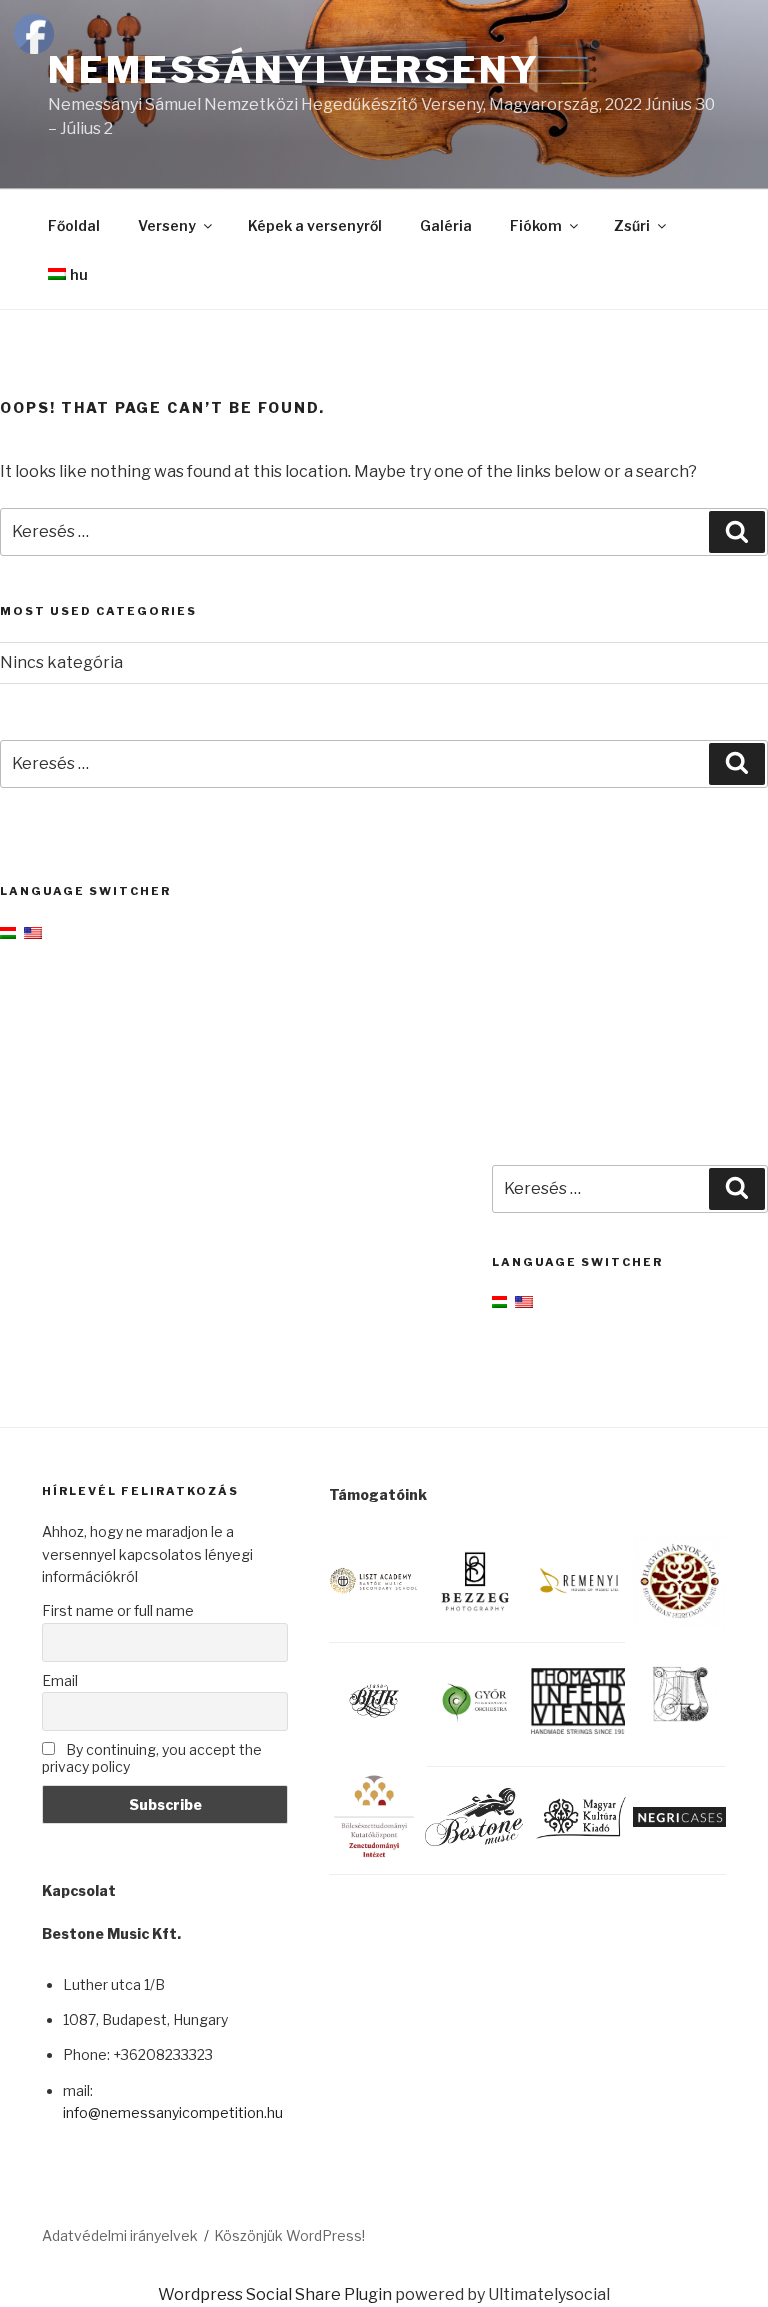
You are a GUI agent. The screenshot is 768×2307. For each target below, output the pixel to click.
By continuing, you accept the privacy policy (152, 1758)
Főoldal (74, 225)
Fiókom (536, 225)
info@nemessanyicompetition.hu (173, 2112)
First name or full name (118, 1610)
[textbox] (175, 2046)
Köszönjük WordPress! (289, 2235)
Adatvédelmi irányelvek (120, 2235)
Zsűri (632, 225)
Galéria (446, 225)
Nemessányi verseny (294, 70)
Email (60, 1680)
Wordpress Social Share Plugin (276, 2294)
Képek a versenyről (315, 225)
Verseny (167, 225)
